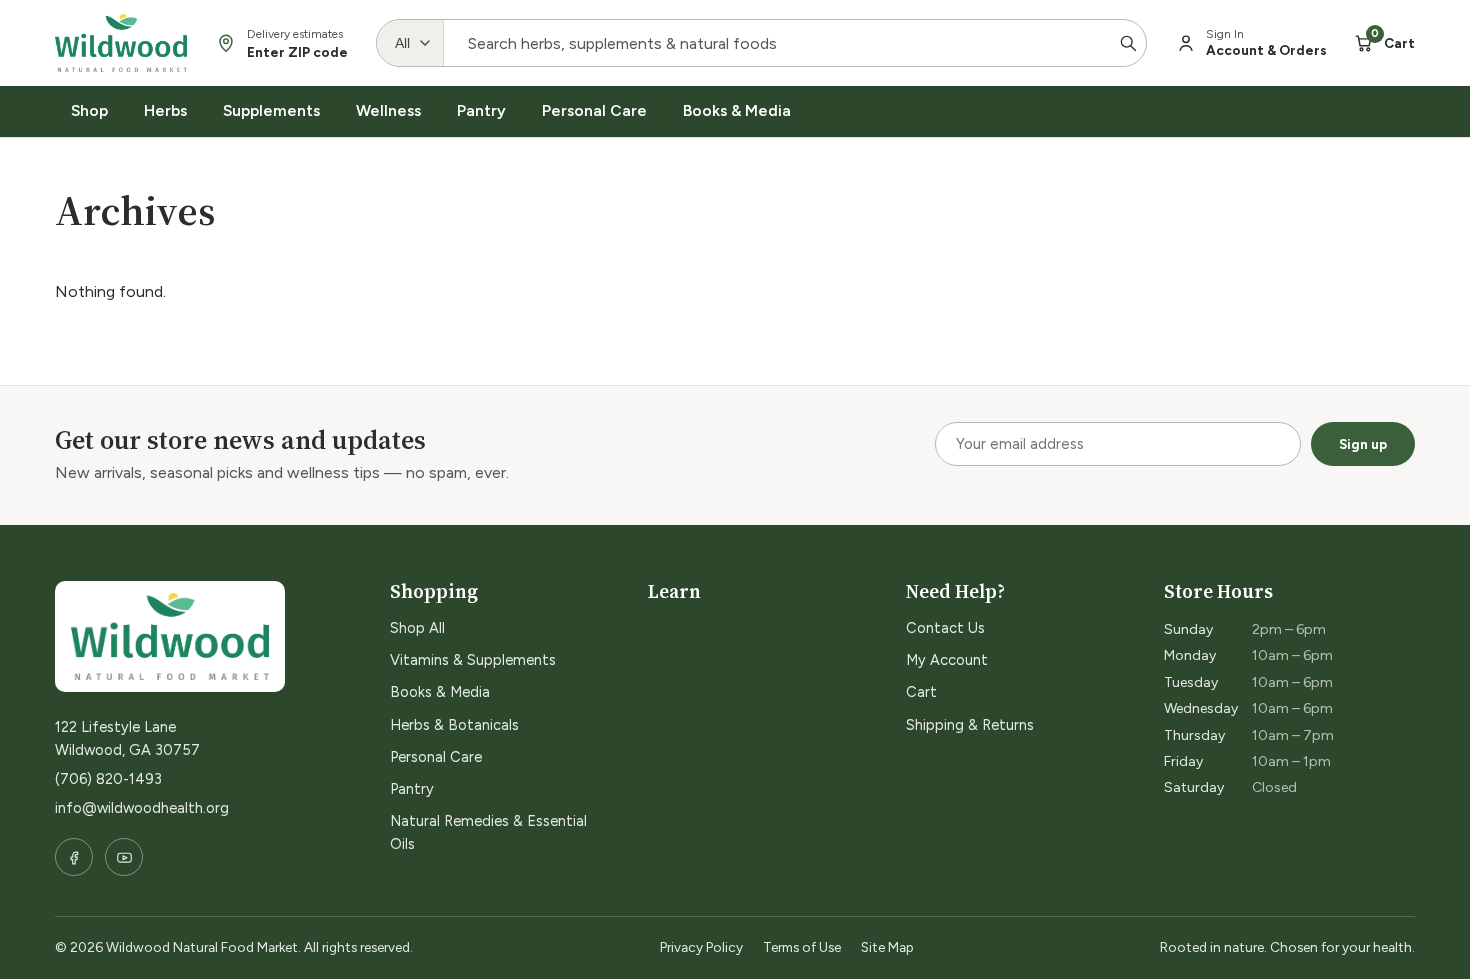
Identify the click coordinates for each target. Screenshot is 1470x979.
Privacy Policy (701, 947)
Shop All (417, 628)
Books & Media (737, 110)
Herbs (165, 110)
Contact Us (945, 628)
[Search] (1128, 43)
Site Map (887, 947)
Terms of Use (802, 947)
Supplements (271, 110)
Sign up (1363, 444)
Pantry (481, 110)
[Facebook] (74, 857)
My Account (947, 660)
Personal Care (594, 110)
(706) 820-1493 (108, 779)
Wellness (388, 110)
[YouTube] (124, 857)
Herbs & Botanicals (454, 725)
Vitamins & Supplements (473, 660)
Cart (921, 692)
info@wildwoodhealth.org (142, 808)
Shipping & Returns (970, 725)
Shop (89, 110)
